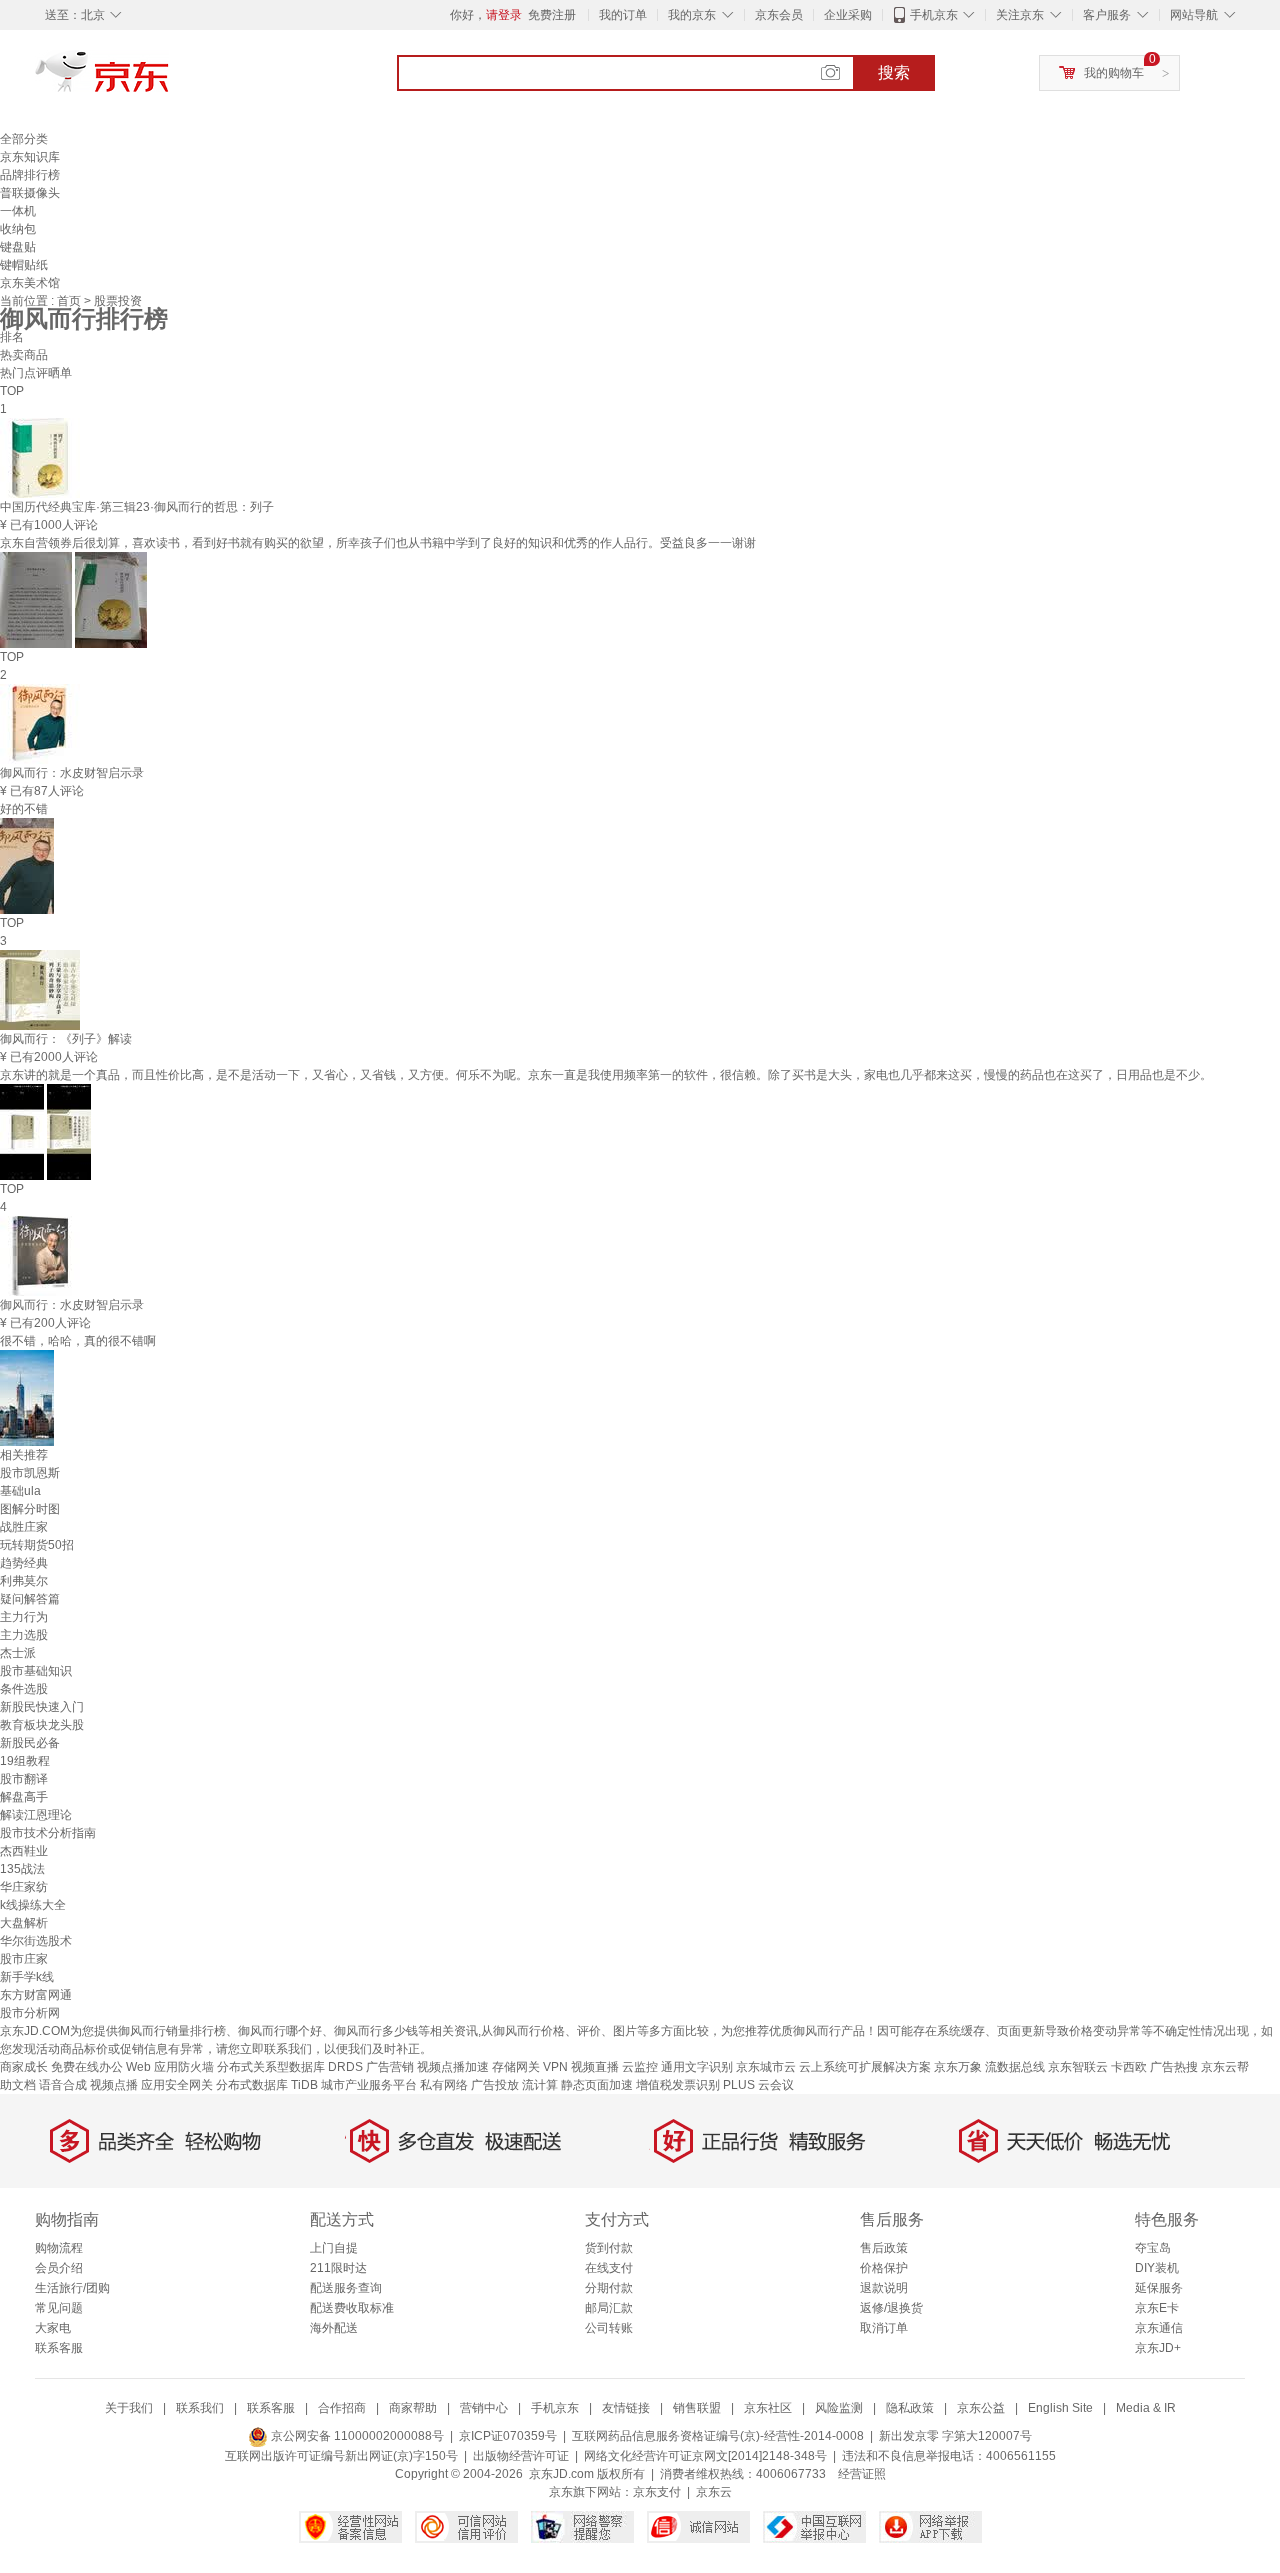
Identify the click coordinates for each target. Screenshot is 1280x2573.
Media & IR (1146, 2408)
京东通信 (1159, 2328)
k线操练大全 (33, 1905)
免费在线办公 (87, 2067)
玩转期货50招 (37, 1545)
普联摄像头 (30, 193)
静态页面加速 (597, 2085)
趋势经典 (24, 1563)
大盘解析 (24, 1923)
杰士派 (18, 1653)
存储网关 (516, 2067)
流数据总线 (1015, 2067)
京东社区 (768, 2408)
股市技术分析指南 (48, 1833)
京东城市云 (766, 2067)
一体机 (18, 211)
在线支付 (609, 2268)
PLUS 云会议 (758, 2085)
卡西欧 (1129, 2067)
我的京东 (692, 15)
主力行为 (24, 1617)
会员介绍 (59, 2268)
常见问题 (59, 2308)
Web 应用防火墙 (170, 2067)
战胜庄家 (24, 1527)
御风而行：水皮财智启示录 (72, 773)
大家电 (53, 2328)
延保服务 (1159, 2288)
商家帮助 (413, 2408)
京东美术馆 (30, 283)
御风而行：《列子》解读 (66, 1039)
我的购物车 (1114, 73)
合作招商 (342, 2408)
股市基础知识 (36, 1671)
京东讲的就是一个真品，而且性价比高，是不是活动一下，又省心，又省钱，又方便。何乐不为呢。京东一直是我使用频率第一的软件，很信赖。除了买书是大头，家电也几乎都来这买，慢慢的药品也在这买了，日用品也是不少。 (606, 1075)
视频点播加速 (453, 2067)
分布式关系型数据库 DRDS (290, 2067)
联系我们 (200, 2408)
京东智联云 (1078, 2067)
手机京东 (934, 15)
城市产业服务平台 (369, 2085)
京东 (170, 80)
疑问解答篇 (30, 1599)
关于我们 (129, 2408)
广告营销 (390, 2067)
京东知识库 (30, 157)
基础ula (20, 1491)
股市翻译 (24, 1779)
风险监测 (839, 2408)
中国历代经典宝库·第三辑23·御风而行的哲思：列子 (137, 507)
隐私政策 (910, 2408)
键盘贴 (18, 247)
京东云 (714, 2492)
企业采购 (848, 15)
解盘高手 (24, 1797)
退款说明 (884, 2288)
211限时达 (338, 2268)
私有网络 (444, 2085)
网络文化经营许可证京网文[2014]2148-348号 (705, 2456)
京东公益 (981, 2408)
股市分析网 (30, 2013)
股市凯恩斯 (30, 1473)
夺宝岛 (1153, 2248)
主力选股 (24, 1635)
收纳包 (18, 229)
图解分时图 (30, 1509)
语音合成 (63, 2085)
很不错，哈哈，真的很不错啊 (78, 1341)
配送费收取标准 (352, 2308)
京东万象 (958, 2067)
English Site (1060, 2408)
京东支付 (657, 2492)
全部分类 (24, 139)
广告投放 (495, 2085)
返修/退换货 (891, 2308)
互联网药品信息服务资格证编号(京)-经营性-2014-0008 (718, 2436)
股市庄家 (24, 1959)
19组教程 (25, 1761)
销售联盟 (697, 2408)
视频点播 (114, 2085)
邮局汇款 (609, 2308)
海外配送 (334, 2328)
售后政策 (884, 2248)
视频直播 (595, 2067)
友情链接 (626, 2408)
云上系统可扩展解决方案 (865, 2067)
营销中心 (484, 2408)
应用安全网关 (177, 2085)
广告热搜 (1174, 2067)
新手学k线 (27, 1977)
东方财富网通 (36, 1995)
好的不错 (24, 809)
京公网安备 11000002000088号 (356, 2436)
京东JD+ (1158, 2348)
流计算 (540, 2085)
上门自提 (334, 2248)
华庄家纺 (24, 1887)
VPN (555, 2067)
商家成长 (24, 2067)
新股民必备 (30, 1743)
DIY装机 (1157, 2268)
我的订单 (623, 15)
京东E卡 (1157, 2308)
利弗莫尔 (24, 1581)
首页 (70, 301)
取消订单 (884, 2328)
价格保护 (884, 2268)
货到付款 (609, 2248)
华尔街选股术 (36, 1941)
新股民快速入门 (42, 1707)
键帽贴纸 (24, 265)
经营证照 (862, 2474)
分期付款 (609, 2288)
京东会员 (779, 15)
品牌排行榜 (30, 175)
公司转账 (609, 2328)
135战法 (22, 1869)
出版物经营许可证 (521, 2456)
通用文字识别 (697, 2067)
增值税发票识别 (678, 2085)
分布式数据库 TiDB (267, 2085)
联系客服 (59, 2348)
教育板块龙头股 (42, 1725)
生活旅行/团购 (72, 2288)
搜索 (894, 72)
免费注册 (552, 15)
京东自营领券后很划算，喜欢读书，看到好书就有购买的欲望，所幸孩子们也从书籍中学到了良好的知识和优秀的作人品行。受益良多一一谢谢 (378, 543)
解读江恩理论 (36, 1815)
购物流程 (59, 2248)
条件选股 (24, 1689)
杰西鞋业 (24, 1851)
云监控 (640, 2067)
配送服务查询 (346, 2288)
